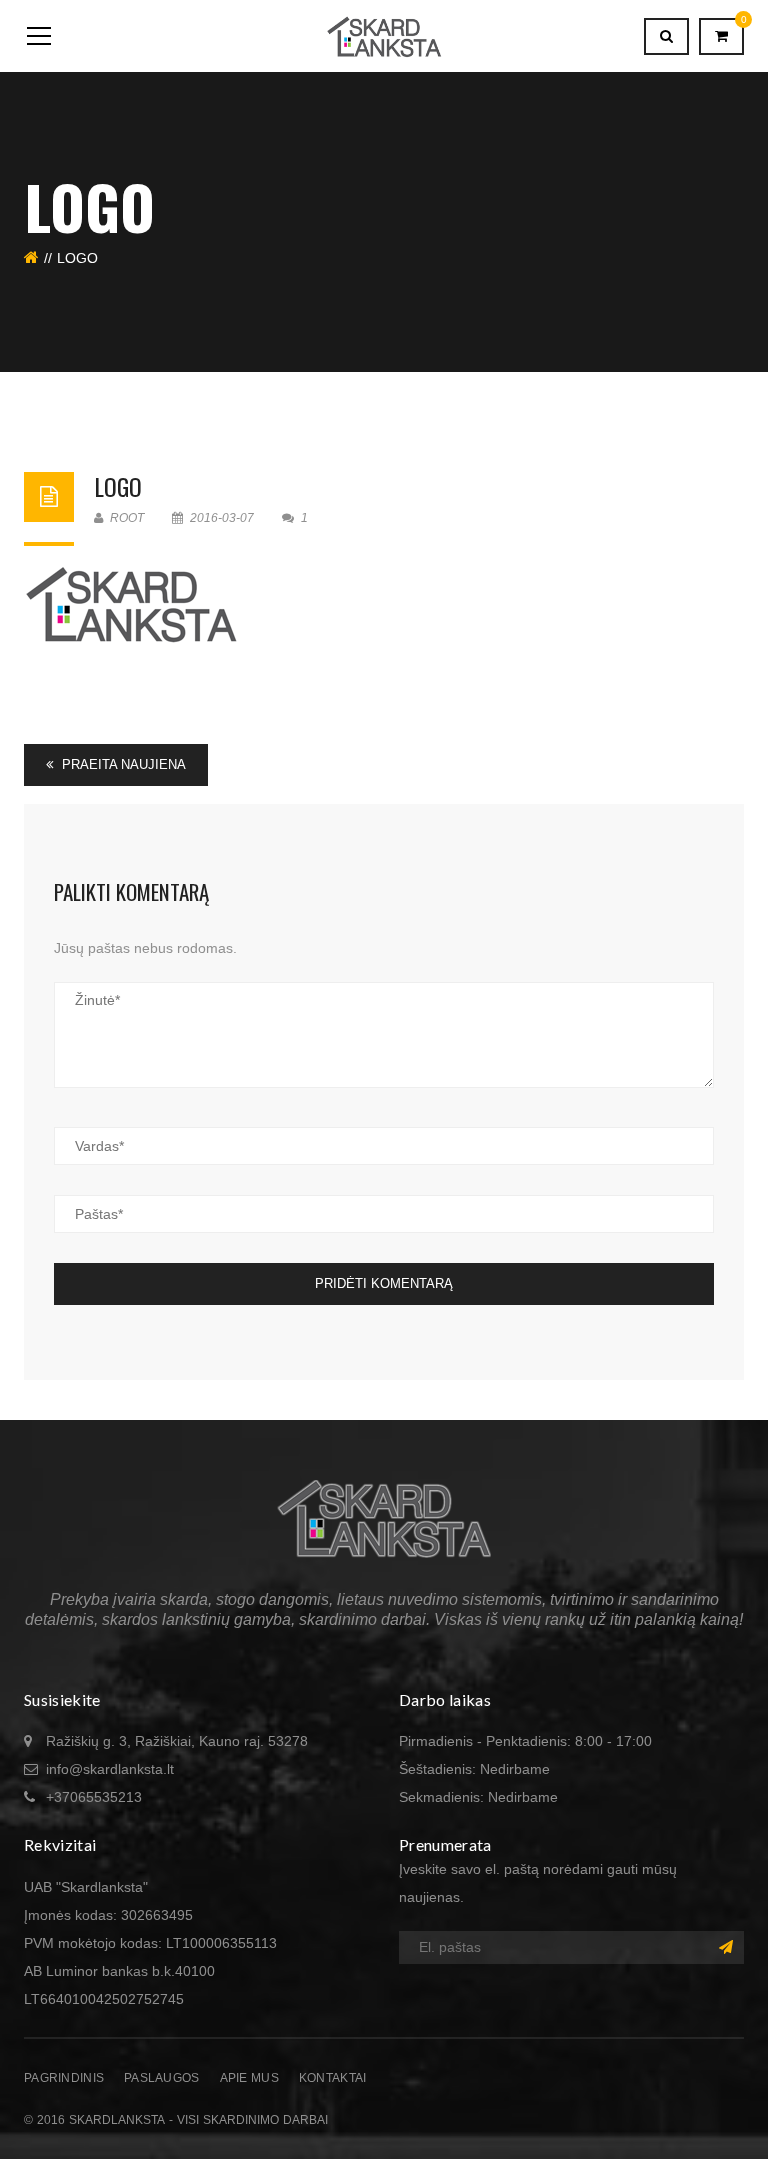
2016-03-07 (222, 518)
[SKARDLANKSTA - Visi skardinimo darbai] (383, 36)
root (125, 518)
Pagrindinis (64, 2078)
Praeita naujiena (122, 764)
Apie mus (249, 2078)
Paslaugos (162, 2078)
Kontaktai (333, 2078)
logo (118, 486)
